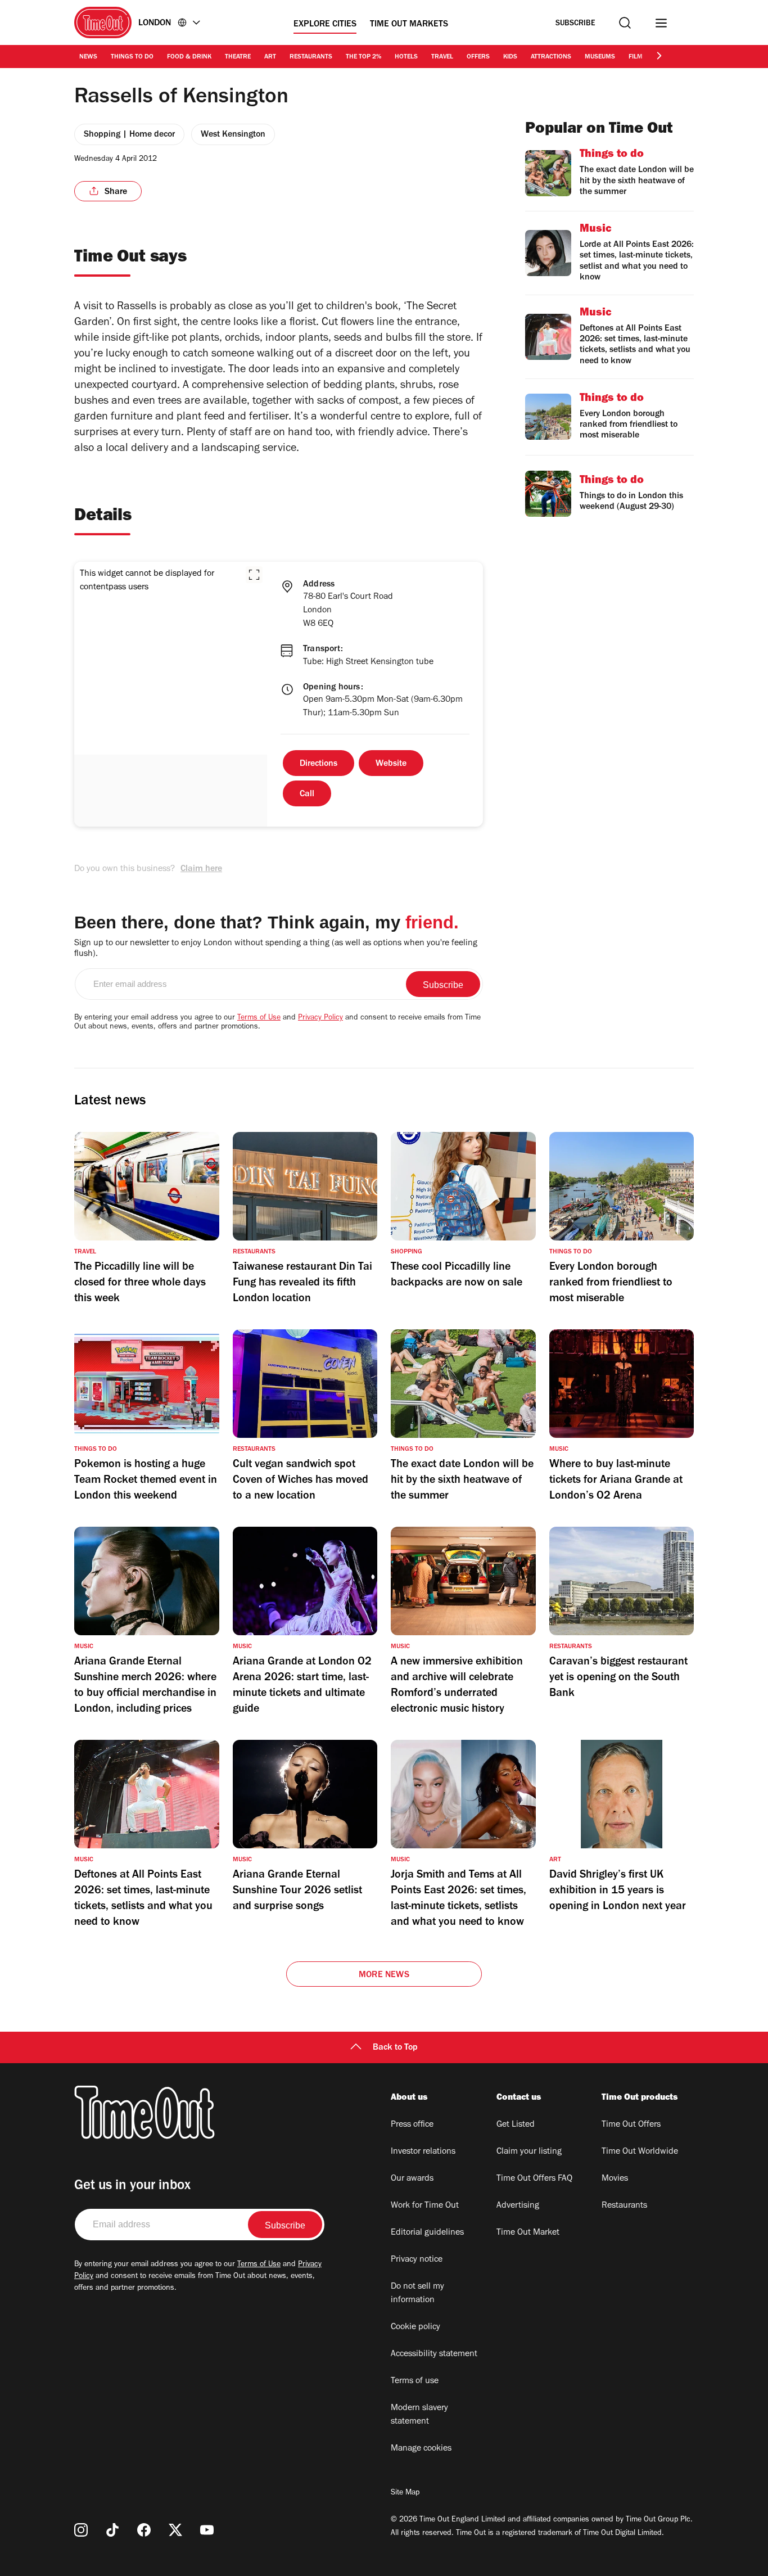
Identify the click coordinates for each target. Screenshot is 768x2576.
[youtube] (207, 2530)
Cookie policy (415, 2327)
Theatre (238, 57)
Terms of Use (259, 1018)
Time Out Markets (409, 25)
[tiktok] (112, 2530)
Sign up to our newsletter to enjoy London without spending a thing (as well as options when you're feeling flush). (276, 949)
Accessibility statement (434, 2354)
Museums (600, 57)
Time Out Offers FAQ (534, 2179)
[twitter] (175, 2530)
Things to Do (132, 57)
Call (307, 795)
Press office (412, 2125)
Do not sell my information (417, 2294)
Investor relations (423, 2152)
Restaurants (311, 57)
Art (270, 57)
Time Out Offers (631, 2125)
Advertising (518, 2206)
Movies (615, 2179)
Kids (510, 57)
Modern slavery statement (419, 2415)
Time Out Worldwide (640, 2152)
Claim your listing (529, 2152)
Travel (442, 57)
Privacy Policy (320, 1018)
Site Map (405, 2493)
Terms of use (415, 2381)
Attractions (551, 57)
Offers (478, 57)
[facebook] (144, 2530)
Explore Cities (325, 25)
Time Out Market (528, 2233)
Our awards (412, 2179)
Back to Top (395, 2048)
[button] (254, 575)
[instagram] (81, 2530)
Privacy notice (417, 2260)
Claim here (201, 869)
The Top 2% (363, 57)
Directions (319, 764)
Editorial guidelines (427, 2233)
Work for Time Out (425, 2206)
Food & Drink (189, 57)
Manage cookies (421, 2449)
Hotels (406, 57)
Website (391, 764)
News (88, 57)
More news (384, 1975)
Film (636, 57)
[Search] (625, 23)
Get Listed (516, 2125)
